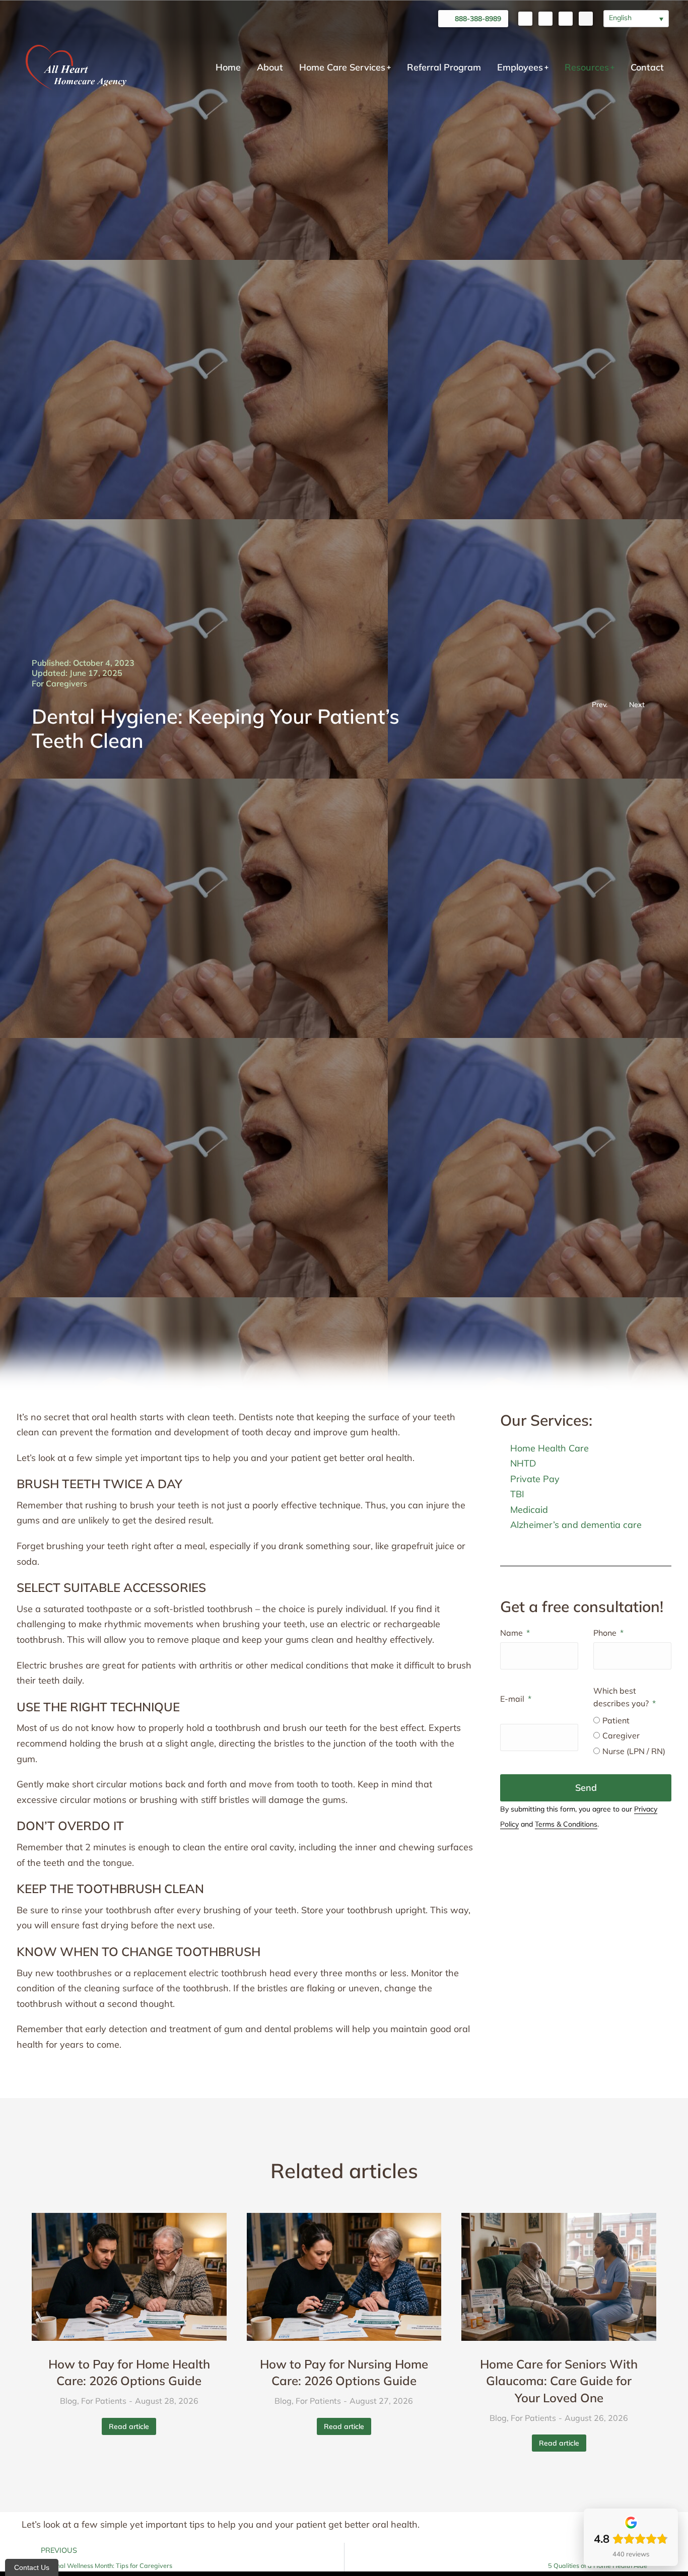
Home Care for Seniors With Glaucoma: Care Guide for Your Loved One (559, 2381)
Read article (129, 2426)
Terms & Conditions (566, 1824)
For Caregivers (59, 683)
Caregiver (621, 1735)
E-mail (513, 1699)
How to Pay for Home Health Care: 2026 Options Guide (129, 2373)
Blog (68, 2401)
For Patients (104, 2401)
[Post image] (129, 2277)
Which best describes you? (622, 1697)
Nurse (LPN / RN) (634, 1751)
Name (512, 1633)
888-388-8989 (478, 19)
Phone (606, 1633)
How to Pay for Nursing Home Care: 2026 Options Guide (344, 2373)
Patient (616, 1720)
